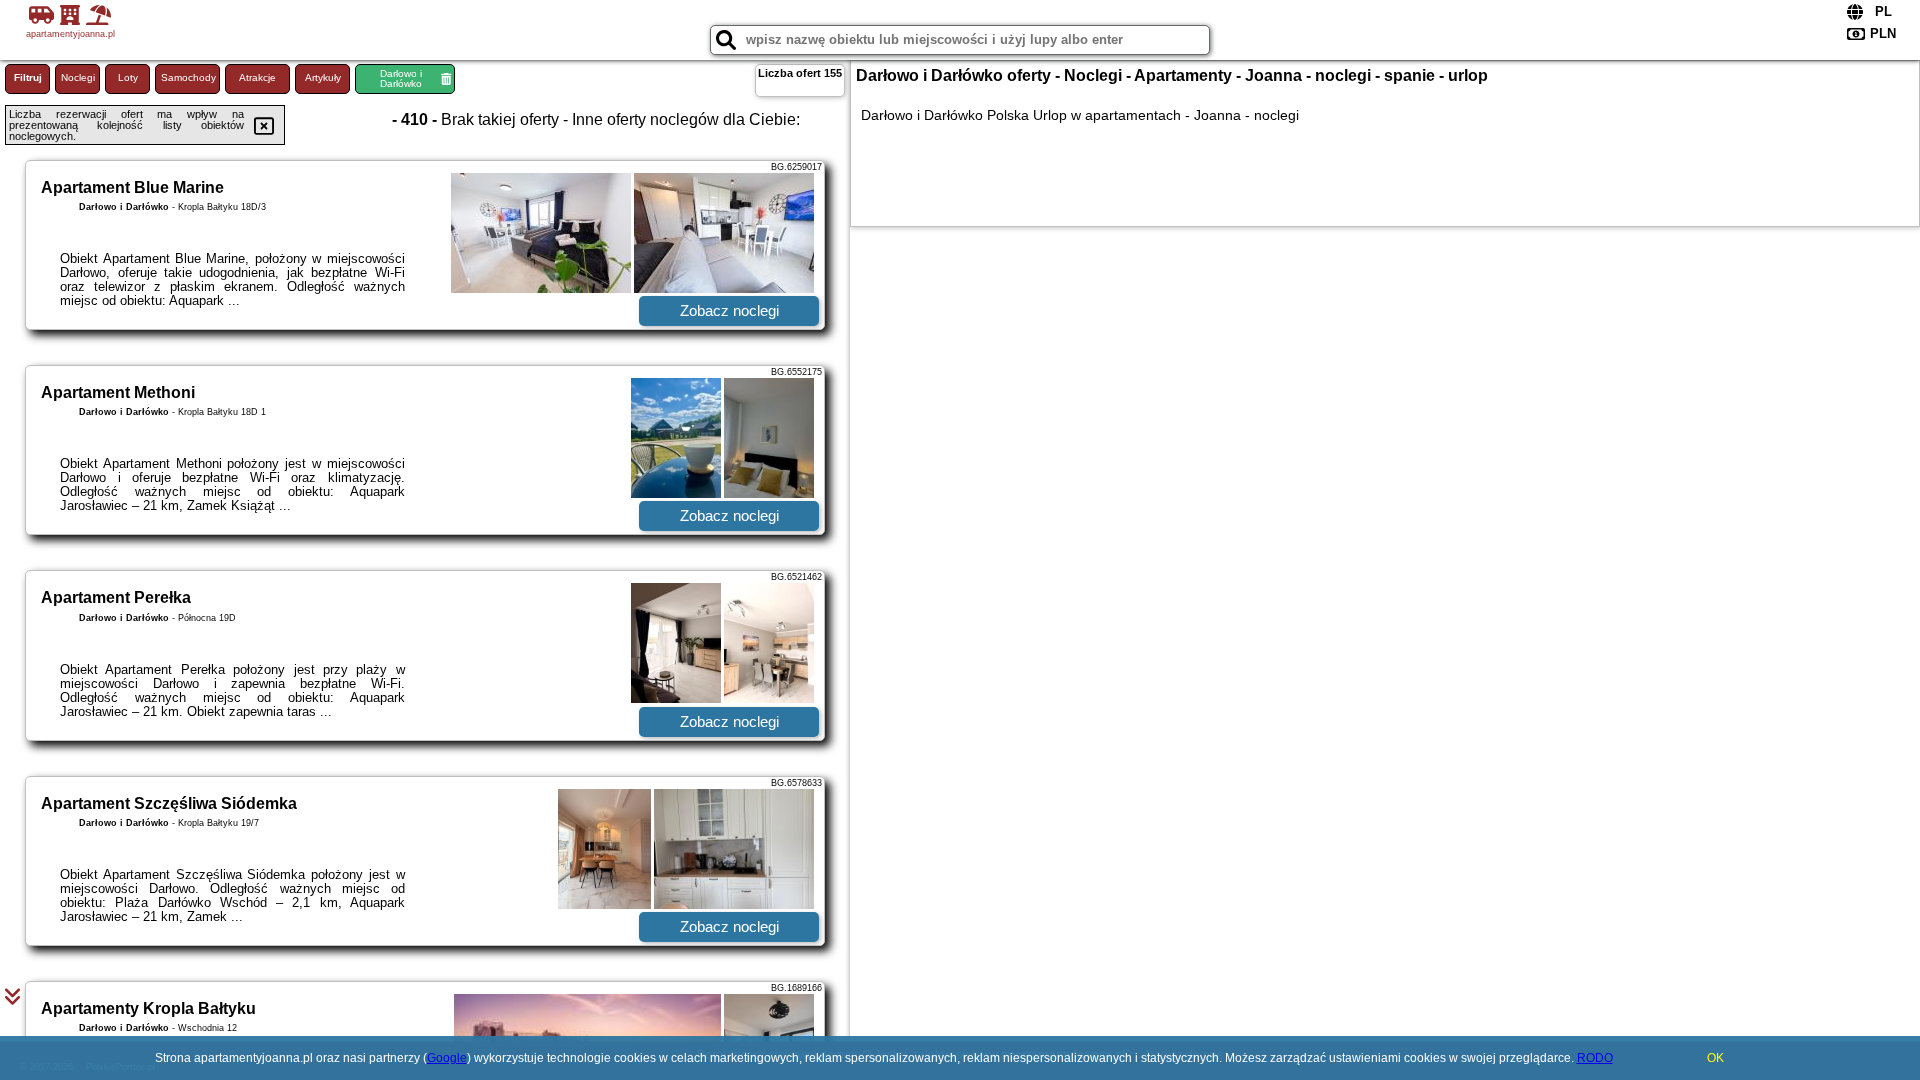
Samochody (188, 77)
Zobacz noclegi (729, 310)
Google (447, 1058)
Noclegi (78, 77)
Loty (128, 77)
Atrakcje (257, 77)
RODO (1595, 1058)
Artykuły (323, 77)
